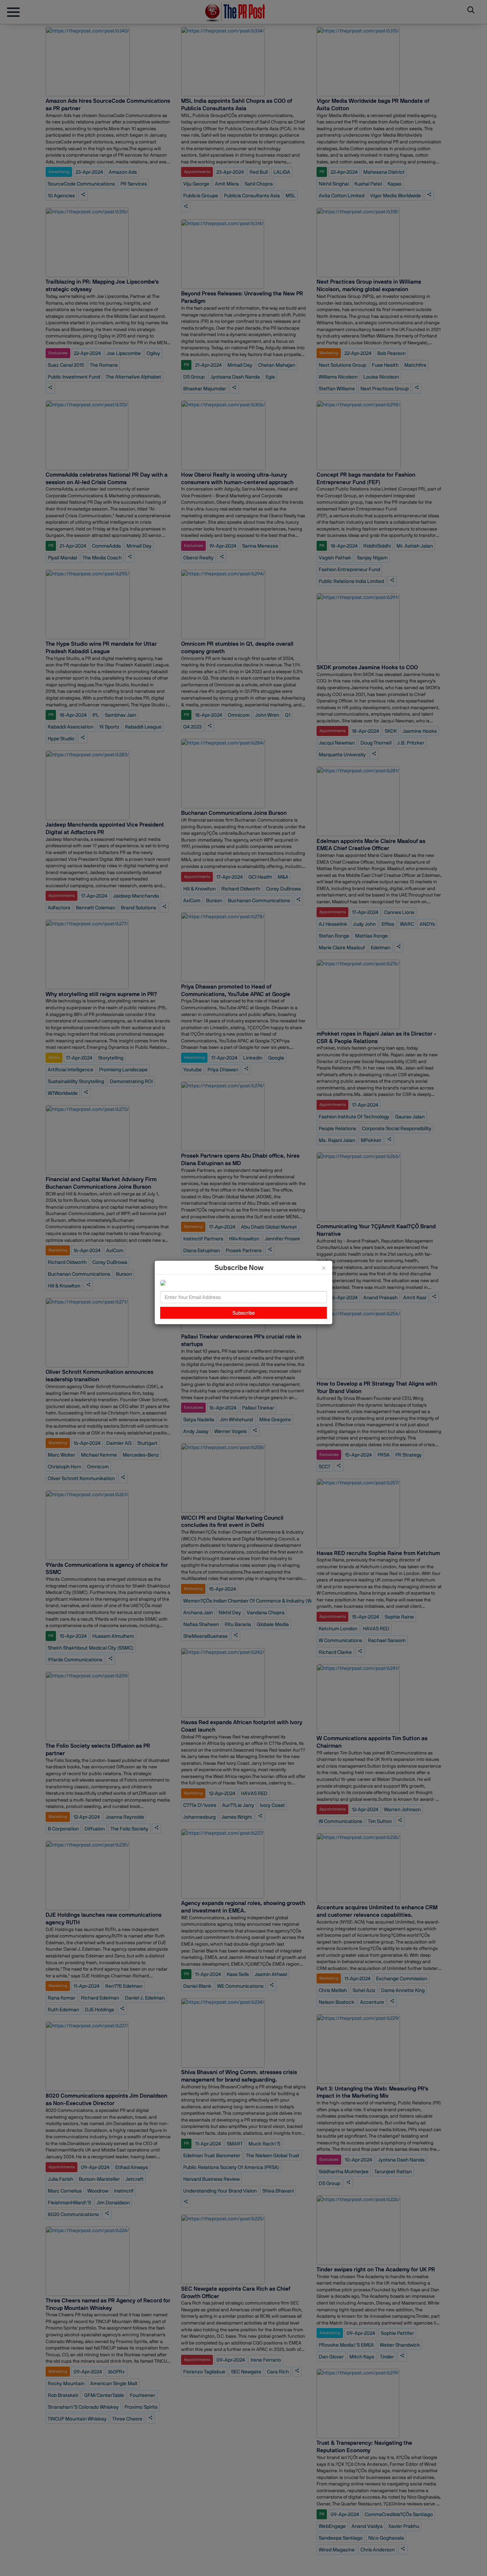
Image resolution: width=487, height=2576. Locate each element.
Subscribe (244, 1313)
